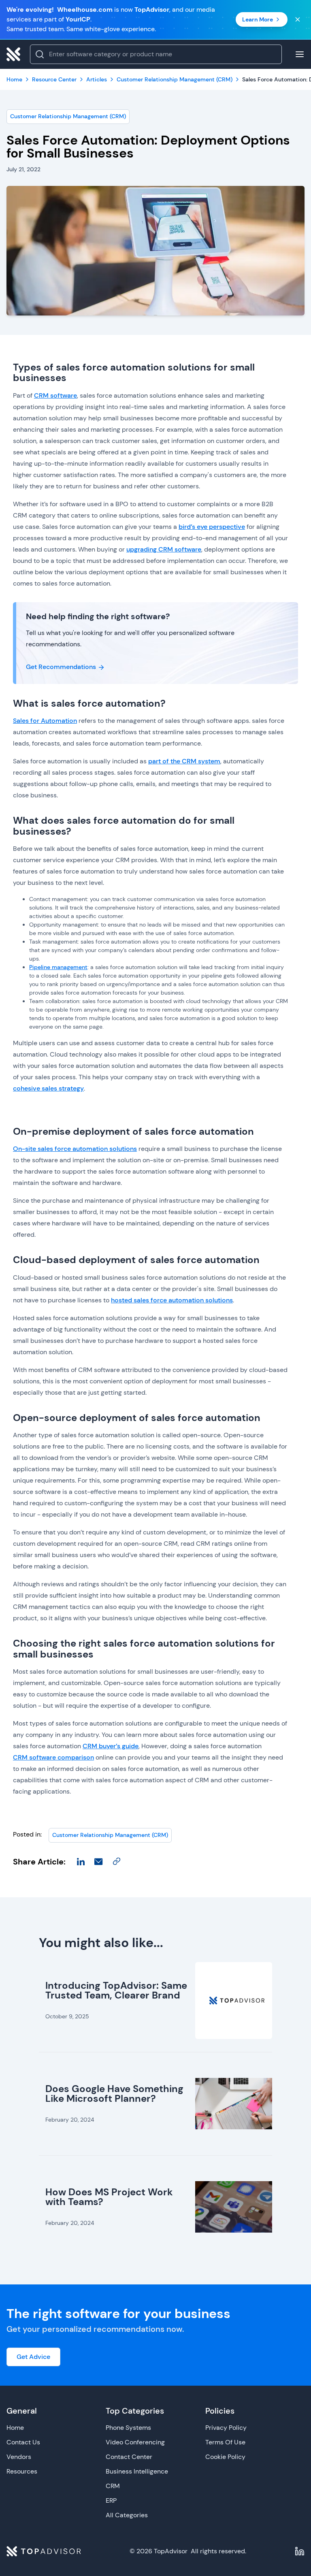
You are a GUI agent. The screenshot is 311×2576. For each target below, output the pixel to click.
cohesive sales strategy (48, 1088)
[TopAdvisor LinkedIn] (300, 2551)
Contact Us (23, 2442)
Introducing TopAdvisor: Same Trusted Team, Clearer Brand (116, 1990)
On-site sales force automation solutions (75, 1149)
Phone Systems (128, 2428)
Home (15, 2428)
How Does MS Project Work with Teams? (109, 2197)
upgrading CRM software (164, 549)
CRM (113, 2486)
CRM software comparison (53, 1757)
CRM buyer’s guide (111, 1746)
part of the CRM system (184, 761)
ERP (111, 2500)
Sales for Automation (45, 721)
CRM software (55, 395)
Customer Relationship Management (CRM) (68, 116)
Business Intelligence (137, 2471)
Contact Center (129, 2457)
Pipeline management (58, 967)
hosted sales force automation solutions (172, 1300)
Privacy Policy (226, 2428)
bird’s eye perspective (212, 527)
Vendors (19, 2457)
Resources (22, 2471)
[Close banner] (298, 19)
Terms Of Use (225, 2442)
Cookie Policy (225, 2457)
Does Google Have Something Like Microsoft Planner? (114, 2093)
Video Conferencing (135, 2442)
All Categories (127, 2515)
